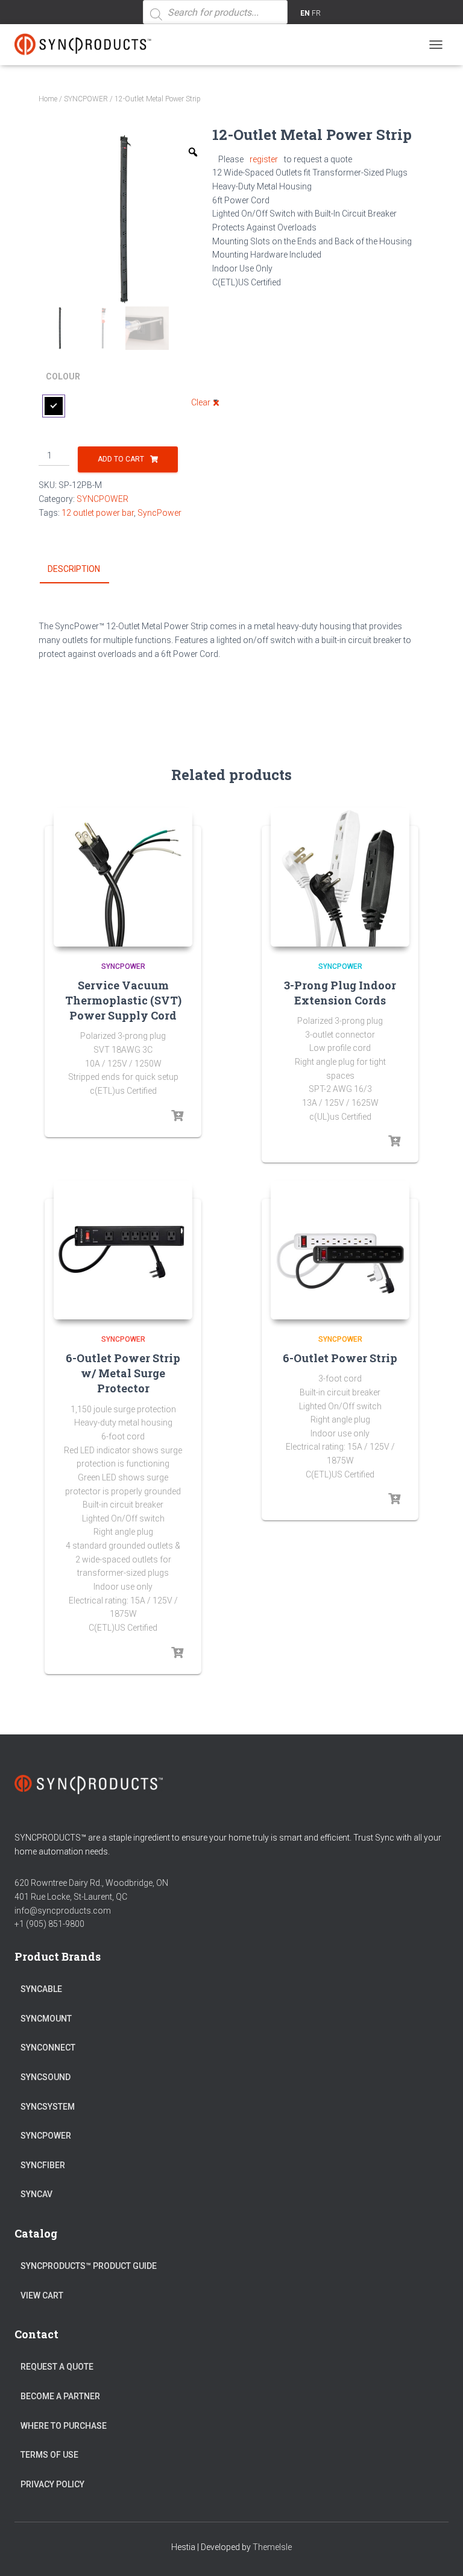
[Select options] (177, 1116)
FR (316, 13)
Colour (63, 376)
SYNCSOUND (46, 2077)
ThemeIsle (272, 2547)
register (264, 159)
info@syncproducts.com (63, 1911)
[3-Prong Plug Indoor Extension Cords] (340, 877)
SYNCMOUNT (46, 2019)
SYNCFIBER (43, 2165)
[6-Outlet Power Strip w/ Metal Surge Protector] (123, 1250)
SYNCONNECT (48, 2048)
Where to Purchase (64, 2426)
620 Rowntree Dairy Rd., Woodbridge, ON (91, 1883)
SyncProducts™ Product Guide (89, 2266)
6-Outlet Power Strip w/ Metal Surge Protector (123, 1373)
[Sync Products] (90, 45)
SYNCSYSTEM (48, 2107)
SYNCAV (36, 2194)
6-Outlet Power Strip (340, 1358)
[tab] (83, 569)
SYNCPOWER (86, 99)
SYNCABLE (41, 1989)
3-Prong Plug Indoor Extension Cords (340, 993)
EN (305, 13)
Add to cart (121, 459)
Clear (201, 402)
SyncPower (159, 513)
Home (48, 99)
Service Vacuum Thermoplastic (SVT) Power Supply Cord (123, 1000)
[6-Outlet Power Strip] (340, 1250)
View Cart (42, 2295)
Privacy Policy (52, 2484)
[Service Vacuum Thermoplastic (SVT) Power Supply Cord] (123, 877)
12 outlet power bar (98, 513)
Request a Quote (57, 2367)
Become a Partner (60, 2396)
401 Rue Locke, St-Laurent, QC (71, 1897)
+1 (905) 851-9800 (49, 1924)
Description (74, 569)
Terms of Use (49, 2455)
